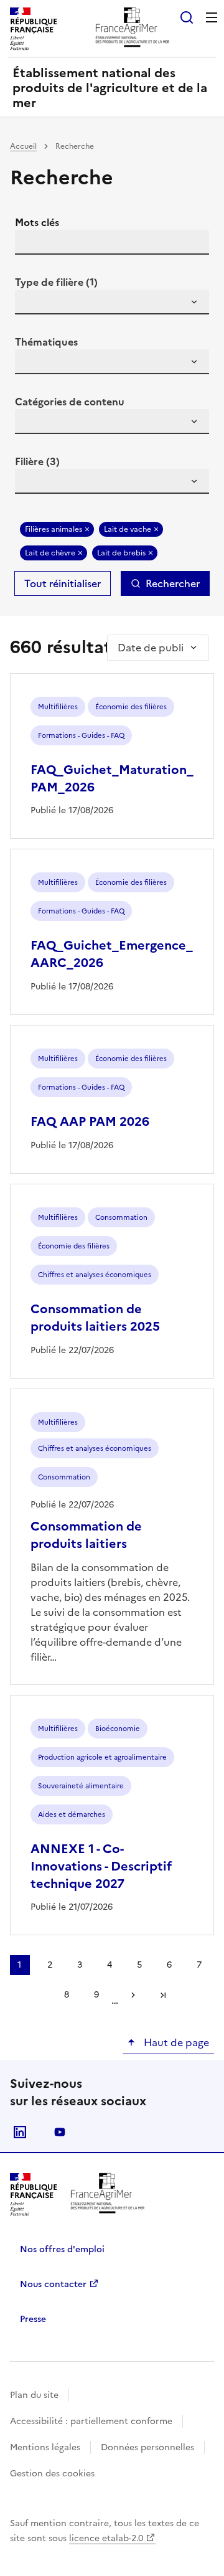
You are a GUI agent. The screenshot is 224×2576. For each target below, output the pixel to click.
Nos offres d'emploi (62, 2249)
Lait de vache (128, 529)
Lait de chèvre (50, 553)
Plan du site (34, 2395)
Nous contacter (53, 2284)
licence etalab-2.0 (106, 2538)
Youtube (60, 2132)
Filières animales (54, 529)
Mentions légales (45, 2447)
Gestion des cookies (52, 2474)
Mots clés (37, 222)
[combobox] (112, 302)
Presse (33, 2319)
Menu (212, 17)
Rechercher (173, 583)
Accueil (23, 146)
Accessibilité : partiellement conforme (91, 2421)
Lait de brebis (121, 553)
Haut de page (175, 2042)
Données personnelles (147, 2447)
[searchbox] (32, 304)
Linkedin (20, 2132)
